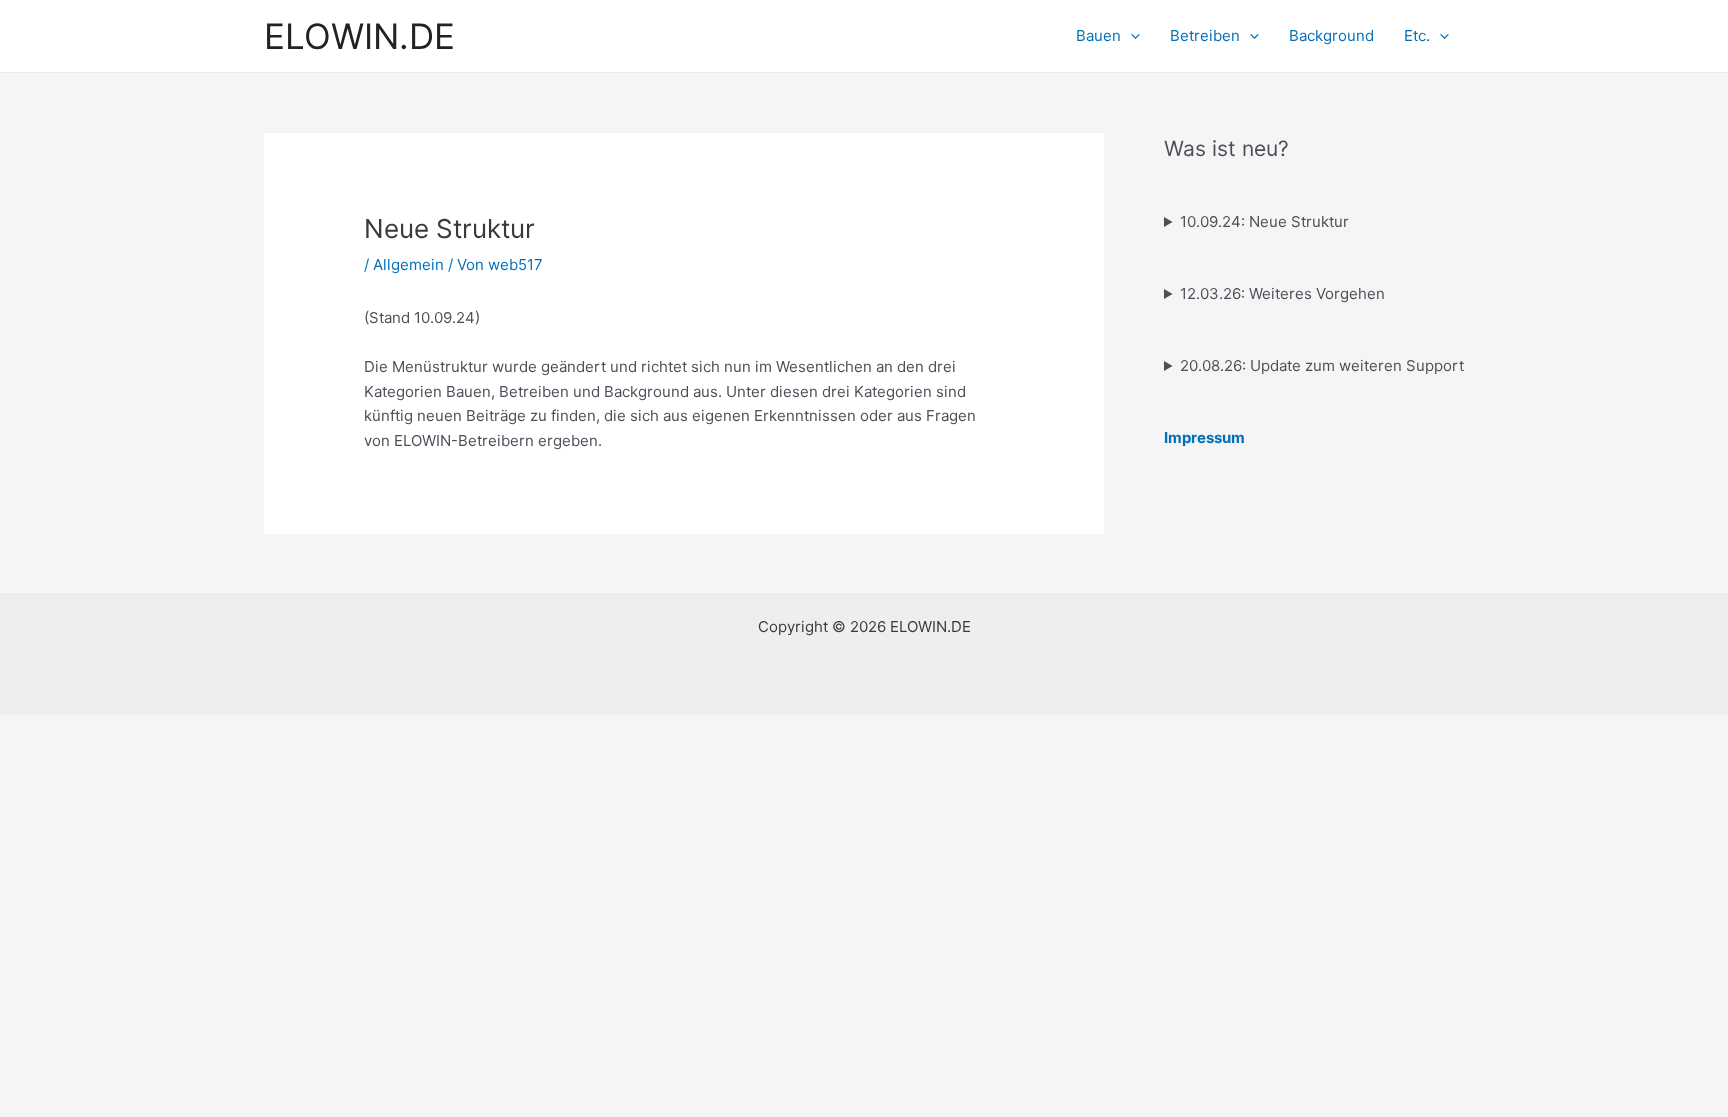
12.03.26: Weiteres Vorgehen (1282, 293)
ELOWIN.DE (359, 36)
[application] (1130, 36)
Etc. (1417, 35)
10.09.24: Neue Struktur (1264, 221)
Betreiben (1205, 35)
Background (1331, 35)
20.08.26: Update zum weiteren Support (1322, 365)
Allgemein (408, 264)
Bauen (1098, 35)
